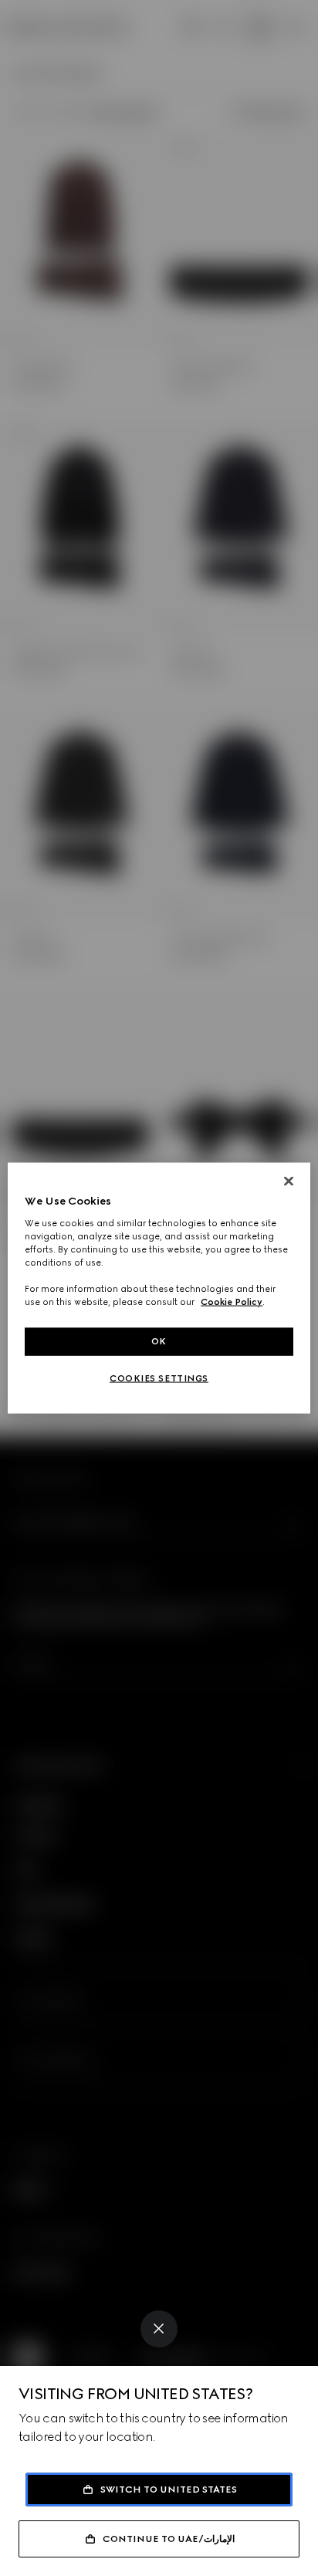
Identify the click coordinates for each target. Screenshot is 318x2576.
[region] (159, 1288)
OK (159, 1341)
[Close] (159, 2329)
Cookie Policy (232, 1302)
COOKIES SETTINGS (159, 1378)
